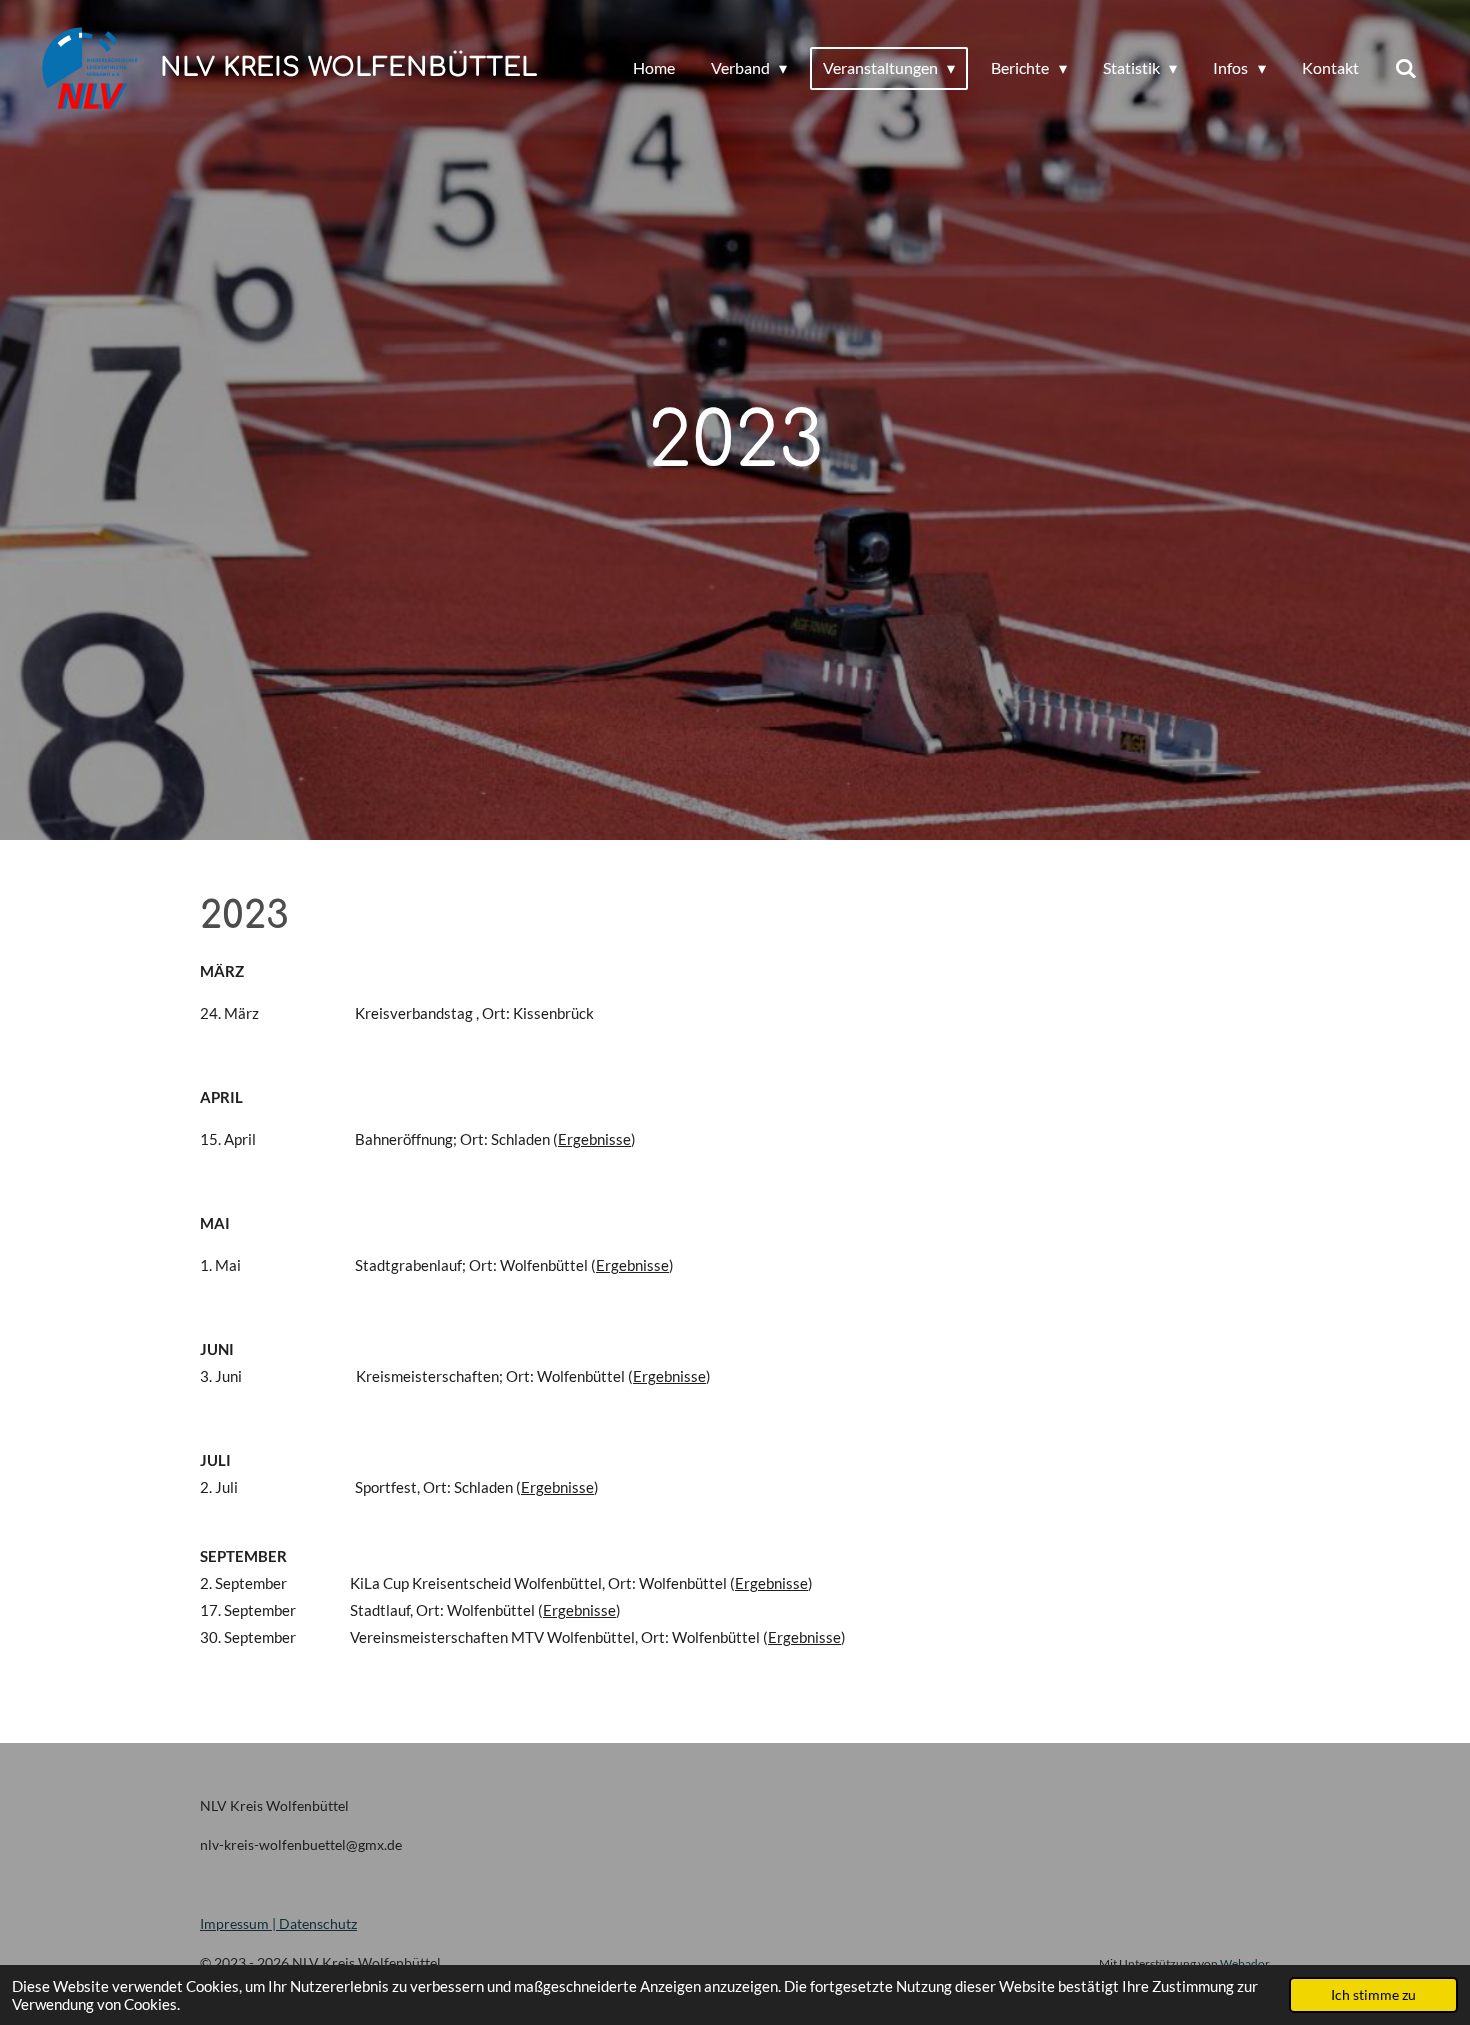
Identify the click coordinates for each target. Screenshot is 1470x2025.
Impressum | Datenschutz (278, 1923)
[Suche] (1406, 68)
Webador (1245, 1963)
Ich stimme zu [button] (1373, 1995)
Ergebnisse (594, 1139)
